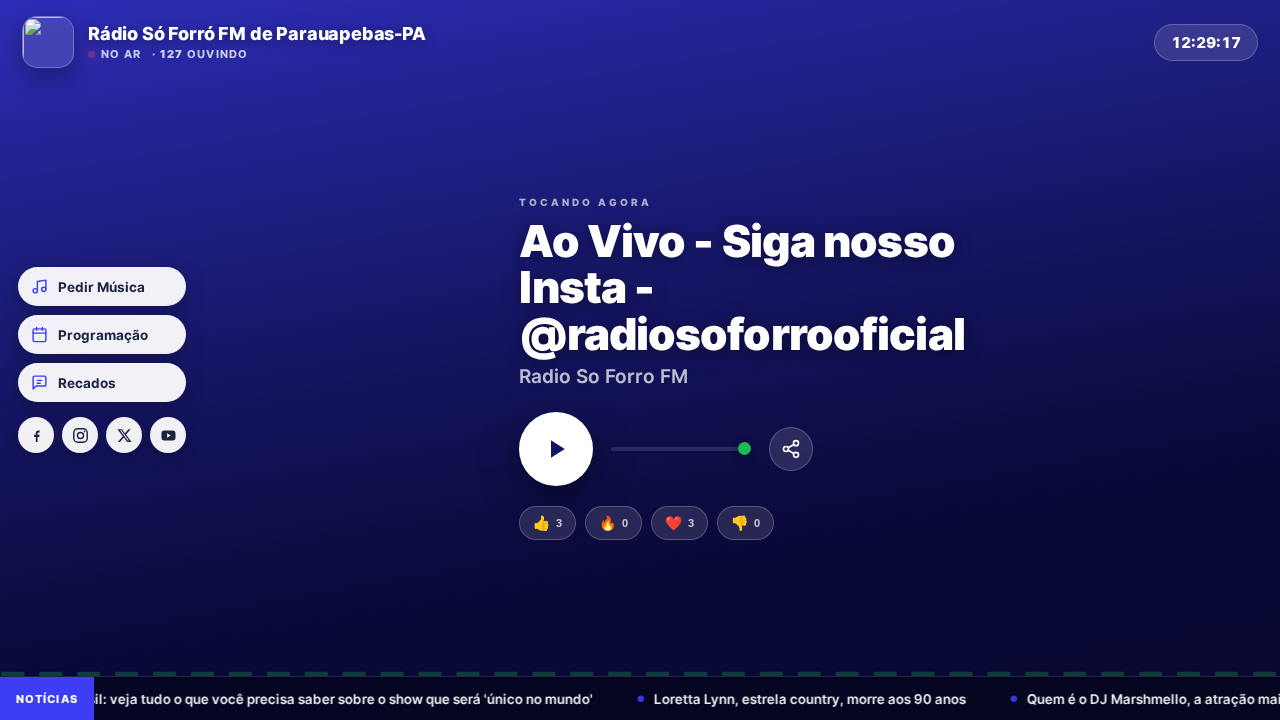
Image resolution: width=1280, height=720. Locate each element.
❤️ (679, 523)
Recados (87, 383)
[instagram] (80, 435)
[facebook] (36, 435)
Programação (103, 335)
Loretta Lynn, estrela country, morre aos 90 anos (729, 699)
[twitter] (124, 435)
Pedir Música (101, 287)
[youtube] (168, 435)
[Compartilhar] (791, 449)
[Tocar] (556, 449)
